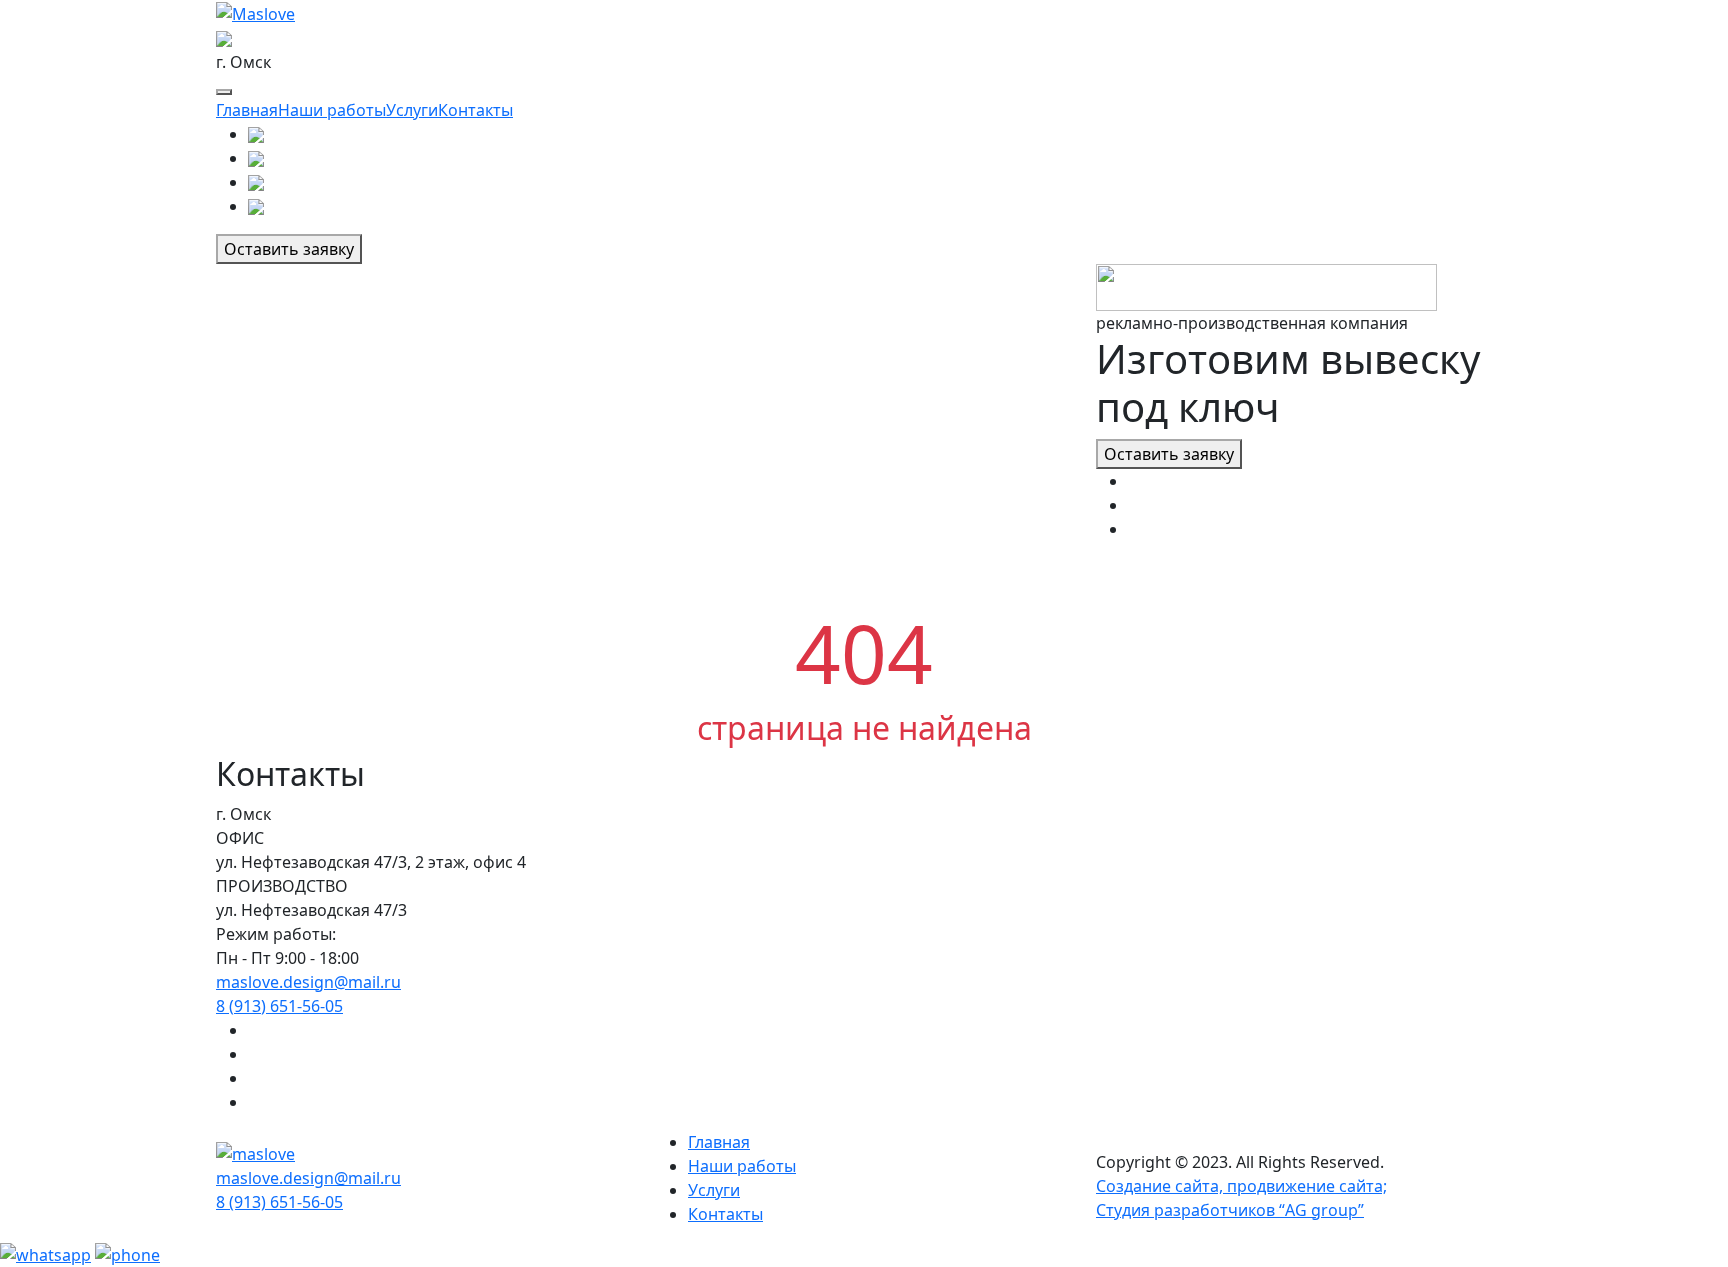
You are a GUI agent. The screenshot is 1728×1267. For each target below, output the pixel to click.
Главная (247, 110)
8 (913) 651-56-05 (279, 1006)
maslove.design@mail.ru (308, 982)
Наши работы (332, 110)
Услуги (412, 110)
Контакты (475, 110)
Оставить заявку (289, 249)
